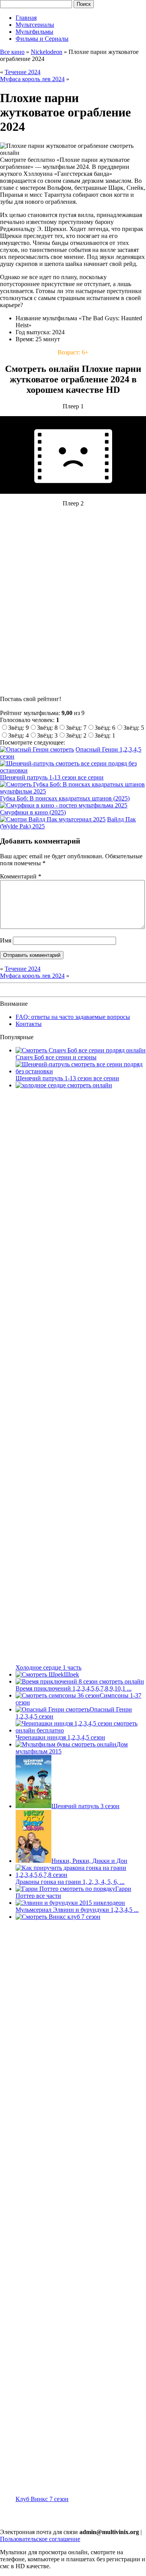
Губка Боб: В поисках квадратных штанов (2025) (65, 798)
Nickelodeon (47, 52)
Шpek (71, 1674)
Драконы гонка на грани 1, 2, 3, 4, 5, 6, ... (70, 1882)
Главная (26, 18)
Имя (6, 940)
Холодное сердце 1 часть (48, 1667)
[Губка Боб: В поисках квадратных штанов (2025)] (73, 791)
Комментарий (21, 876)
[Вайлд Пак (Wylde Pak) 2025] (53, 819)
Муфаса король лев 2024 (32, 79)
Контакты (29, 1024)
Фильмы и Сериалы (42, 39)
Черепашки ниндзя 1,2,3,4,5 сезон (60, 1737)
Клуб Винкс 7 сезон (42, 2499)
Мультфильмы (34, 32)
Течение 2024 (23, 72)
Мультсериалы (35, 25)
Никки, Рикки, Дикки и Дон (89, 1861)
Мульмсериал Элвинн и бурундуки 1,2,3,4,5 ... (77, 1910)
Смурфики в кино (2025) (33, 812)
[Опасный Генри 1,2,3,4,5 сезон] (37, 749)
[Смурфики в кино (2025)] (64, 805)
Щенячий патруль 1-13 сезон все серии (52, 777)
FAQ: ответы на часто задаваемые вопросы (73, 1017)
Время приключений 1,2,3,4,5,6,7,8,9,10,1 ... (74, 1688)
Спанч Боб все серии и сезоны (56, 1057)
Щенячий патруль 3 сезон (85, 1806)
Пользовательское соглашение (40, 2539)
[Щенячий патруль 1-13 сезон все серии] (73, 770)
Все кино (12, 52)
